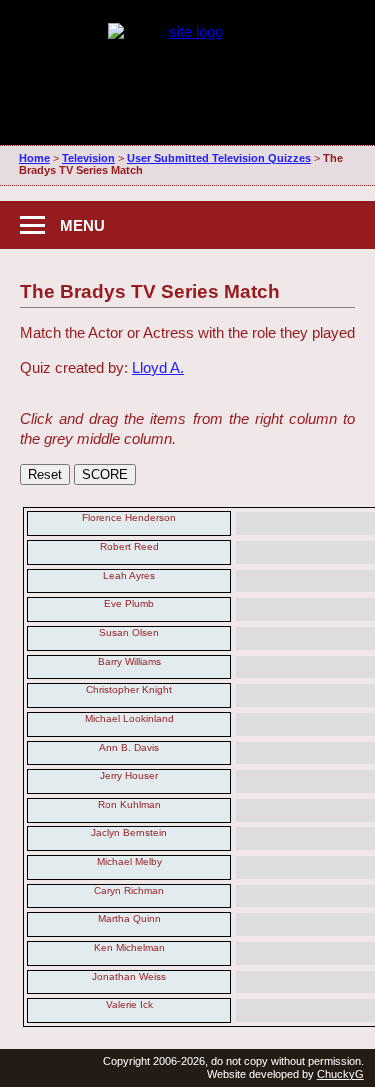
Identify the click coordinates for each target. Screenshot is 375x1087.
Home (34, 158)
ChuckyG (340, 1074)
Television (88, 158)
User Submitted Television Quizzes (219, 158)
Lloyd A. (158, 367)
